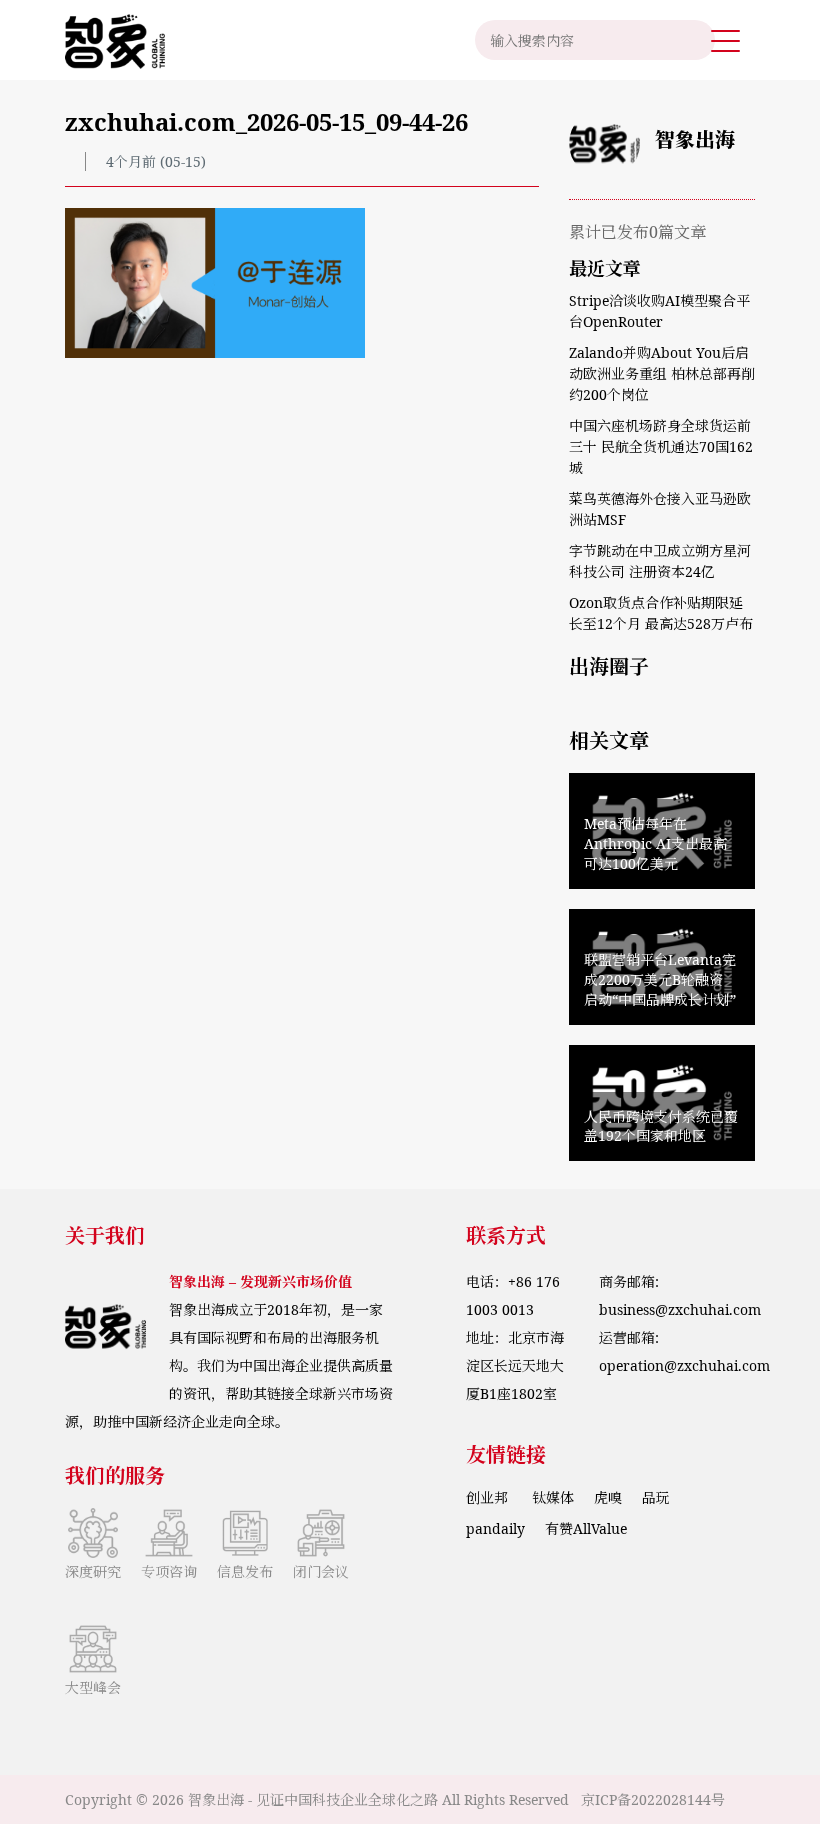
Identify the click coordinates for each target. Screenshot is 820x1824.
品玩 (656, 1497)
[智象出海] (115, 40)
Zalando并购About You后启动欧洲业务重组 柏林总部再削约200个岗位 (662, 373)
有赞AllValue (586, 1528)
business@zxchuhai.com (680, 1309)
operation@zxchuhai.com (684, 1365)
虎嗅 (608, 1497)
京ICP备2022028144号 (653, 1799)
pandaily (495, 1528)
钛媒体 (553, 1497)
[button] (725, 40)
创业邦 (489, 1497)
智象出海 (695, 139)
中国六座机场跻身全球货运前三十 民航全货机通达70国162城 (661, 446)
